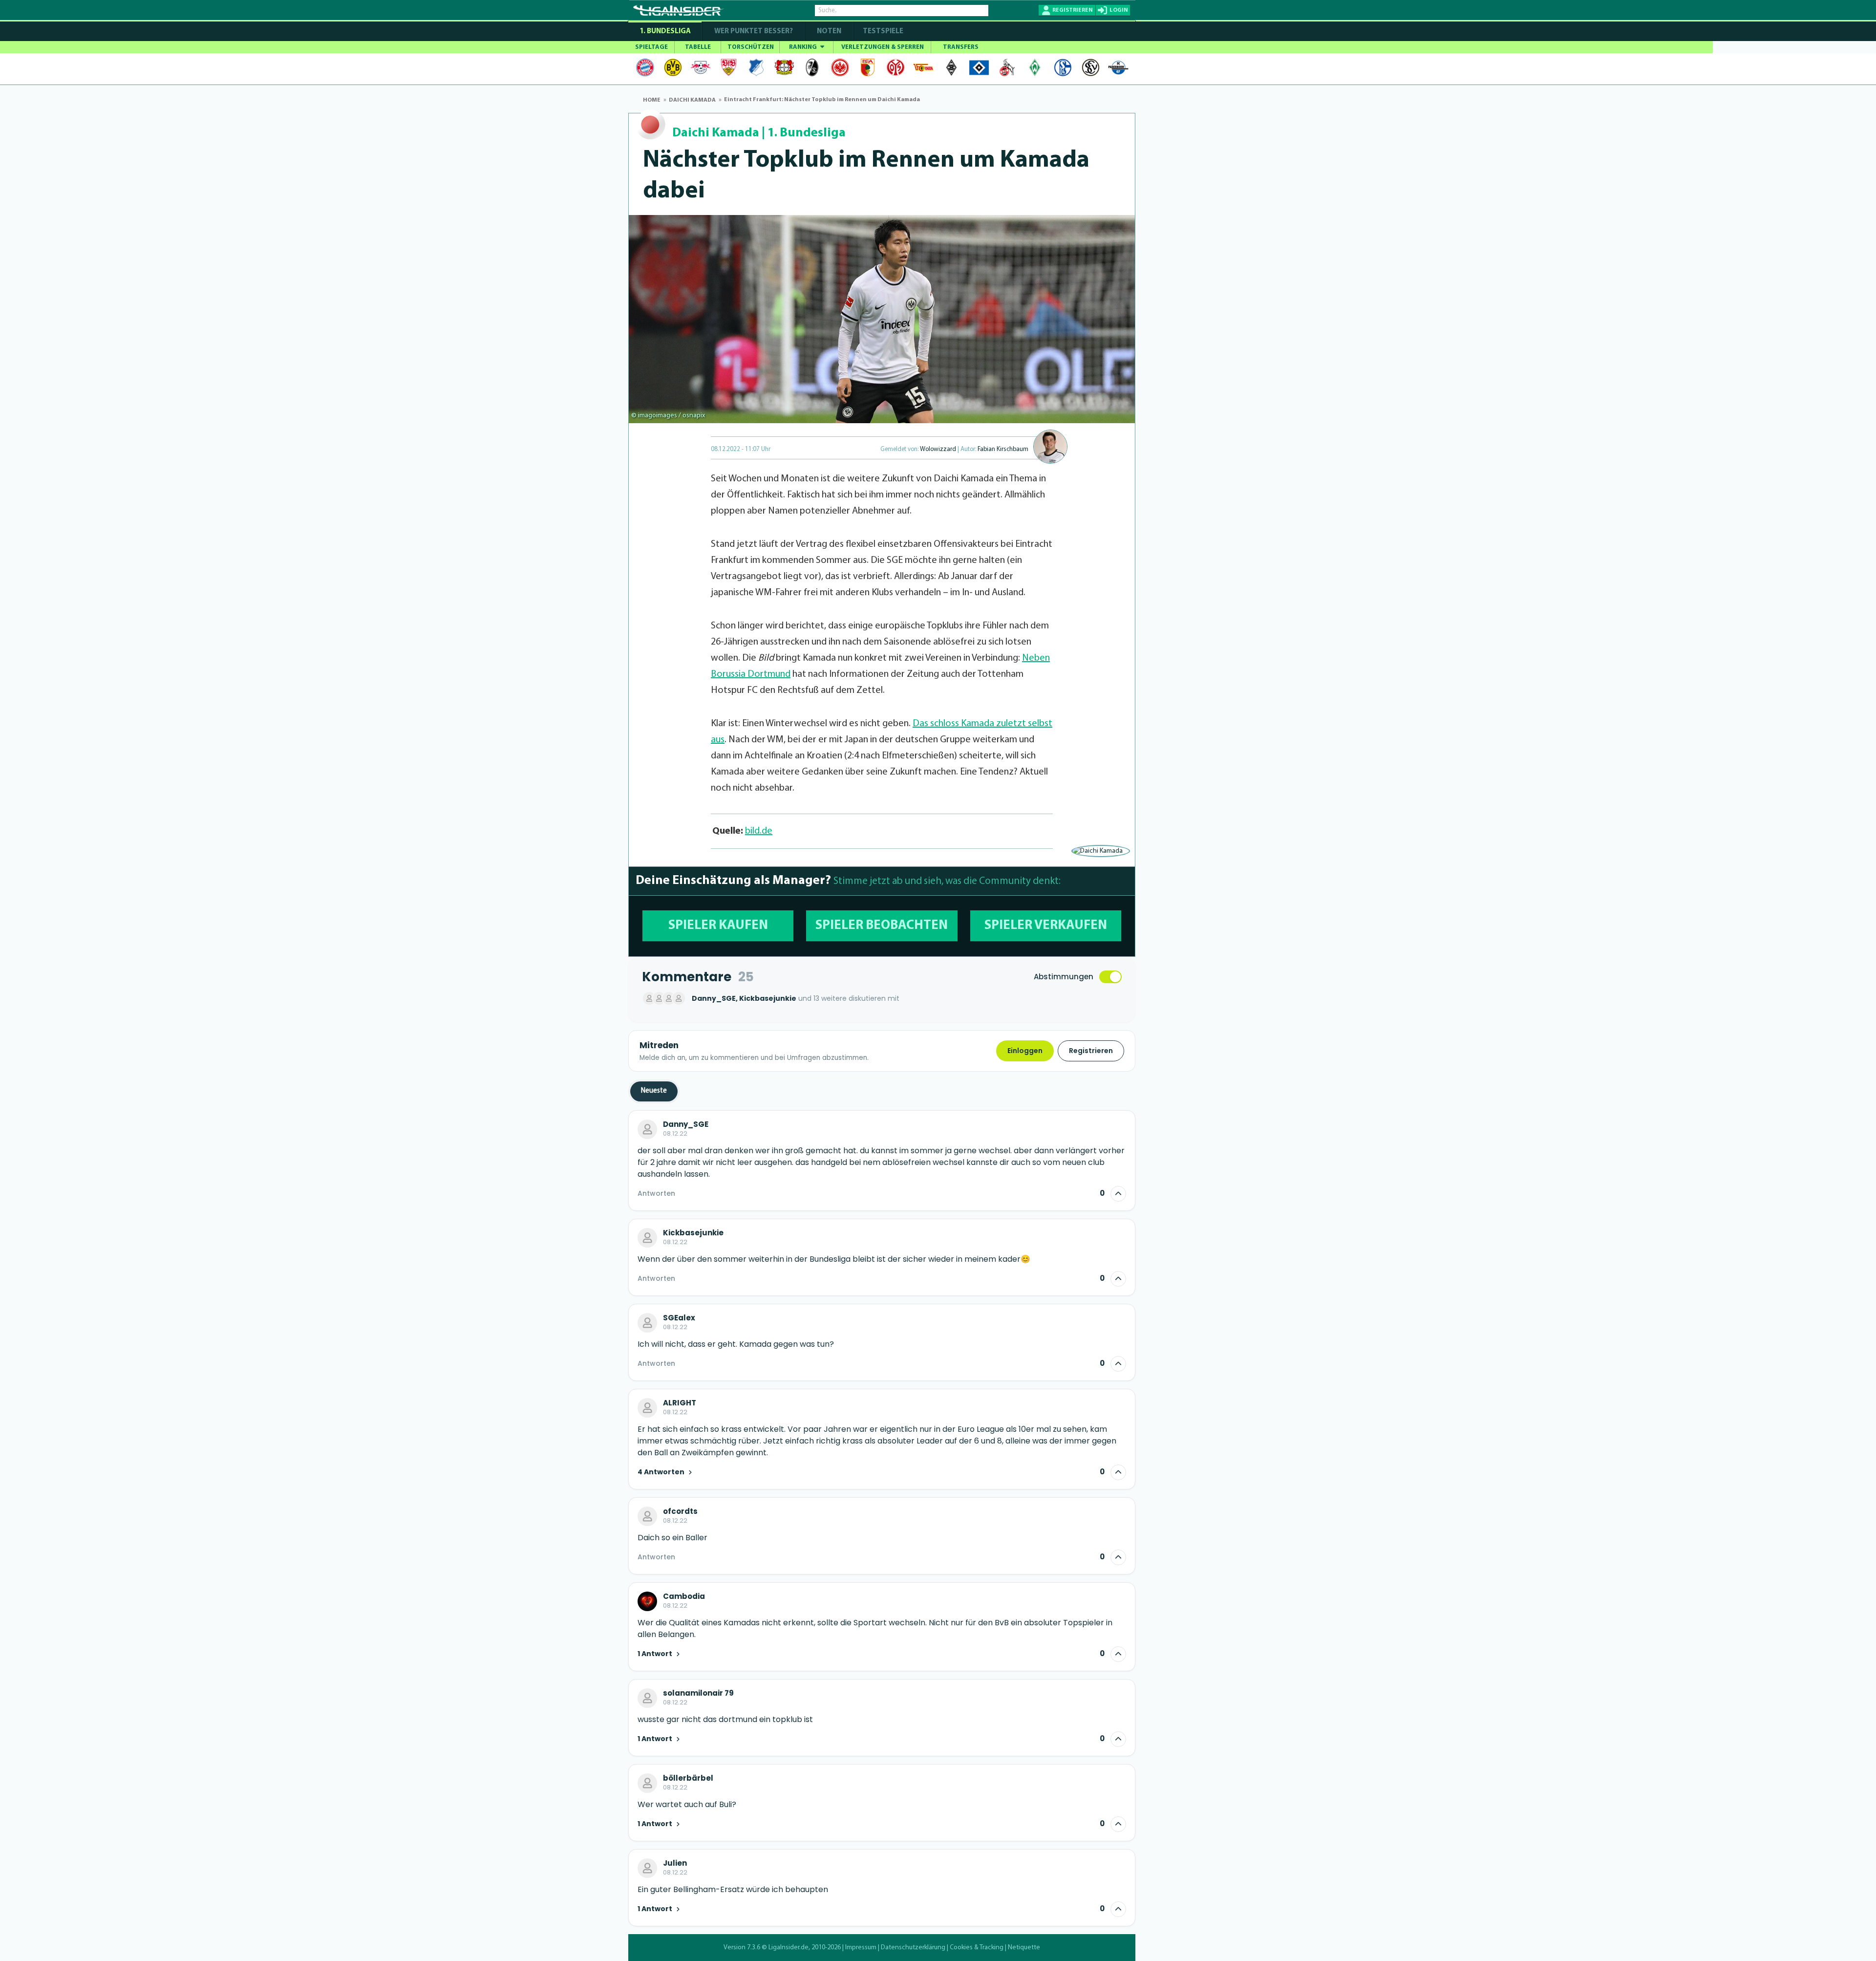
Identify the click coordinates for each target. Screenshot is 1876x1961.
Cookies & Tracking (977, 1948)
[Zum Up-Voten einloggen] (1118, 1194)
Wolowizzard (938, 449)
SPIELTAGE (651, 47)
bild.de (759, 831)
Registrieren (1091, 1051)
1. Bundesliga (665, 32)
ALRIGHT (680, 1403)
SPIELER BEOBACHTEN (882, 926)
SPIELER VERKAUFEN (1046, 926)
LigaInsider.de (789, 1948)
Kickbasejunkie (693, 1233)
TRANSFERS (961, 47)
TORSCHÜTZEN (751, 47)
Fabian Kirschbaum (1003, 449)
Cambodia (684, 1596)
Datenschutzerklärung (913, 1948)
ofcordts (680, 1511)
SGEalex (679, 1318)
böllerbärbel (688, 1778)
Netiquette (1024, 1948)
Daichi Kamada (716, 133)
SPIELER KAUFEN (718, 926)
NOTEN (829, 32)
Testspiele (882, 32)
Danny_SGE (686, 1124)
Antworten (656, 1193)
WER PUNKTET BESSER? (754, 32)
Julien (675, 1863)
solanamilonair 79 (698, 1693)
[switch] (1110, 977)
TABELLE (698, 47)
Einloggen (1025, 1051)
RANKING (804, 47)
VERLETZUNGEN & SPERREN (883, 47)
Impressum (861, 1948)
